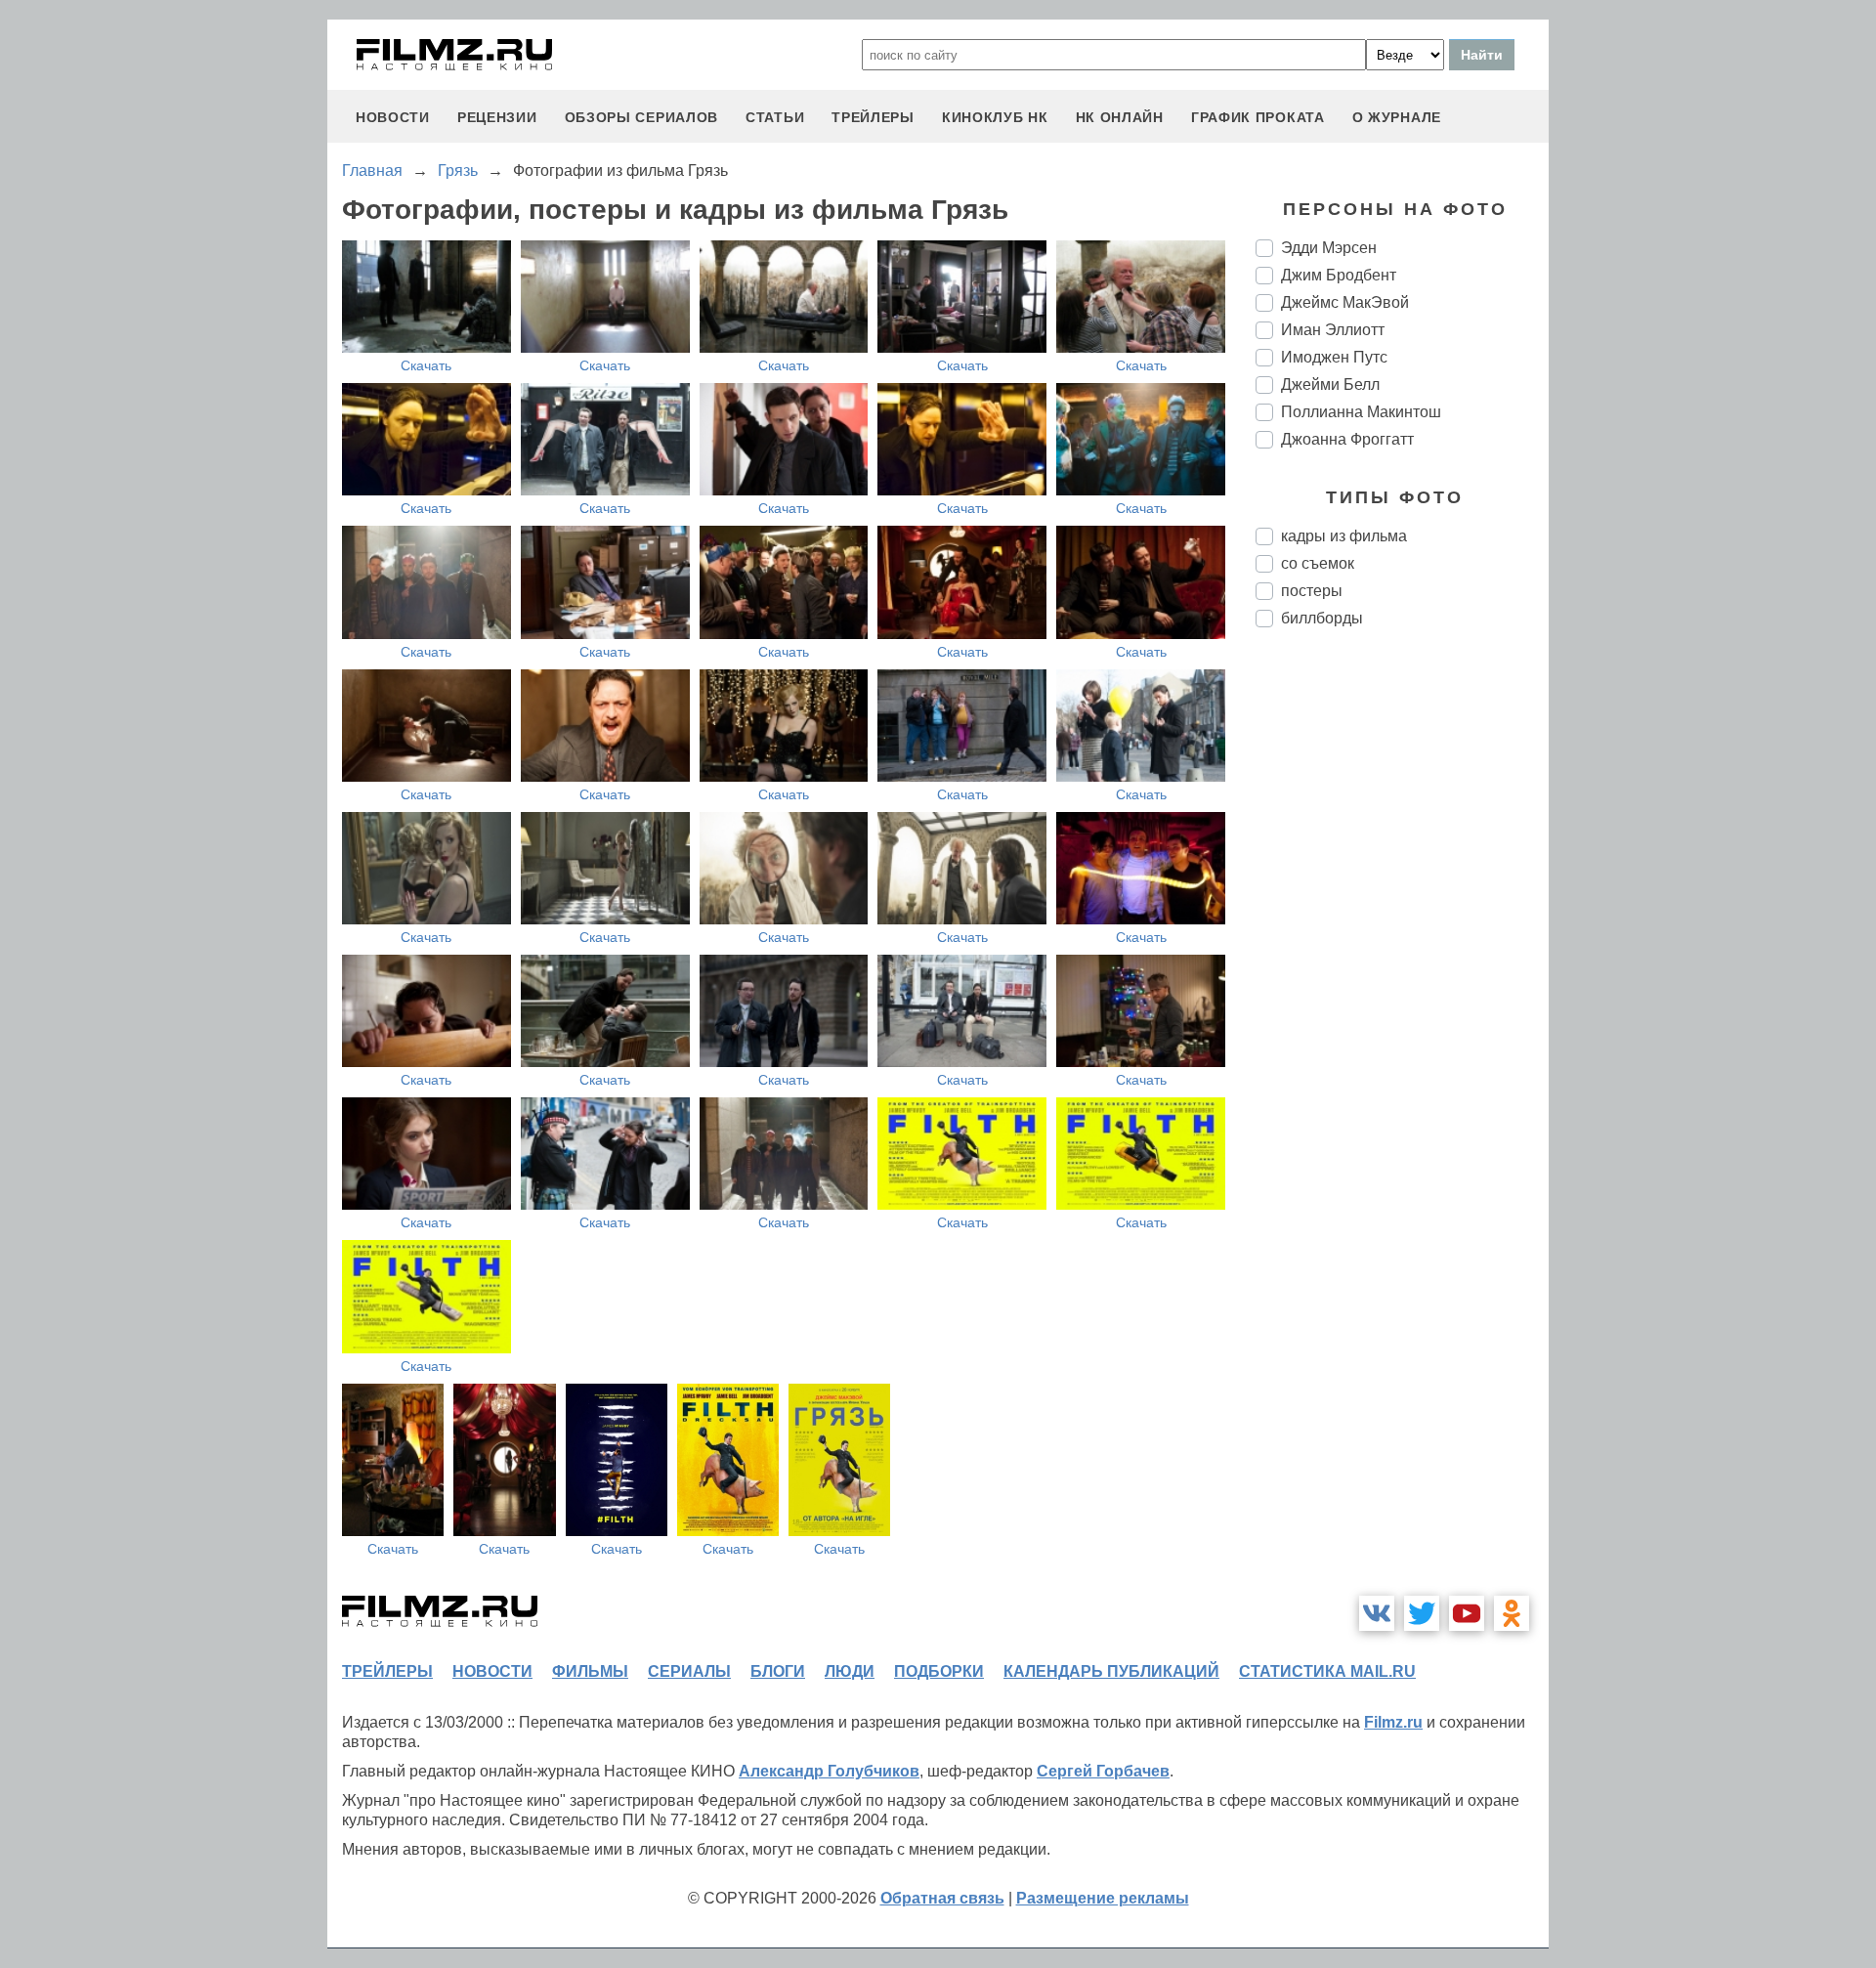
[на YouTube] (1467, 1613)
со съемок (1318, 563)
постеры (1312, 591)
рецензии (497, 117)
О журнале (1397, 117)
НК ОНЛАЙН (1120, 117)
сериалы (689, 1671)
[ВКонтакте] (1377, 1613)
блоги (778, 1671)
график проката (1258, 117)
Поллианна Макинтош (1361, 412)
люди (850, 1671)
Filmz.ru (1393, 1722)
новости (393, 117)
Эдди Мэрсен (1329, 248)
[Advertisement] (1402, 969)
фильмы (590, 1671)
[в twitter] (1422, 1613)
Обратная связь (942, 1898)
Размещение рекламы (1103, 1898)
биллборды (1322, 618)
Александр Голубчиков (829, 1771)
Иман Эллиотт (1333, 330)
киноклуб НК (995, 117)
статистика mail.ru (1327, 1671)
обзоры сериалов (642, 117)
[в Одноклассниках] (1512, 1613)
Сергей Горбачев (1103, 1771)
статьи (775, 117)
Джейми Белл (1330, 385)
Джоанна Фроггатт (1347, 439)
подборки (939, 1671)
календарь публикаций (1111, 1671)
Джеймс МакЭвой (1345, 302)
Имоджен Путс (1334, 357)
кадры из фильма (1344, 536)
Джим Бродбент (1339, 275)
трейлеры (873, 117)
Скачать (426, 365)
